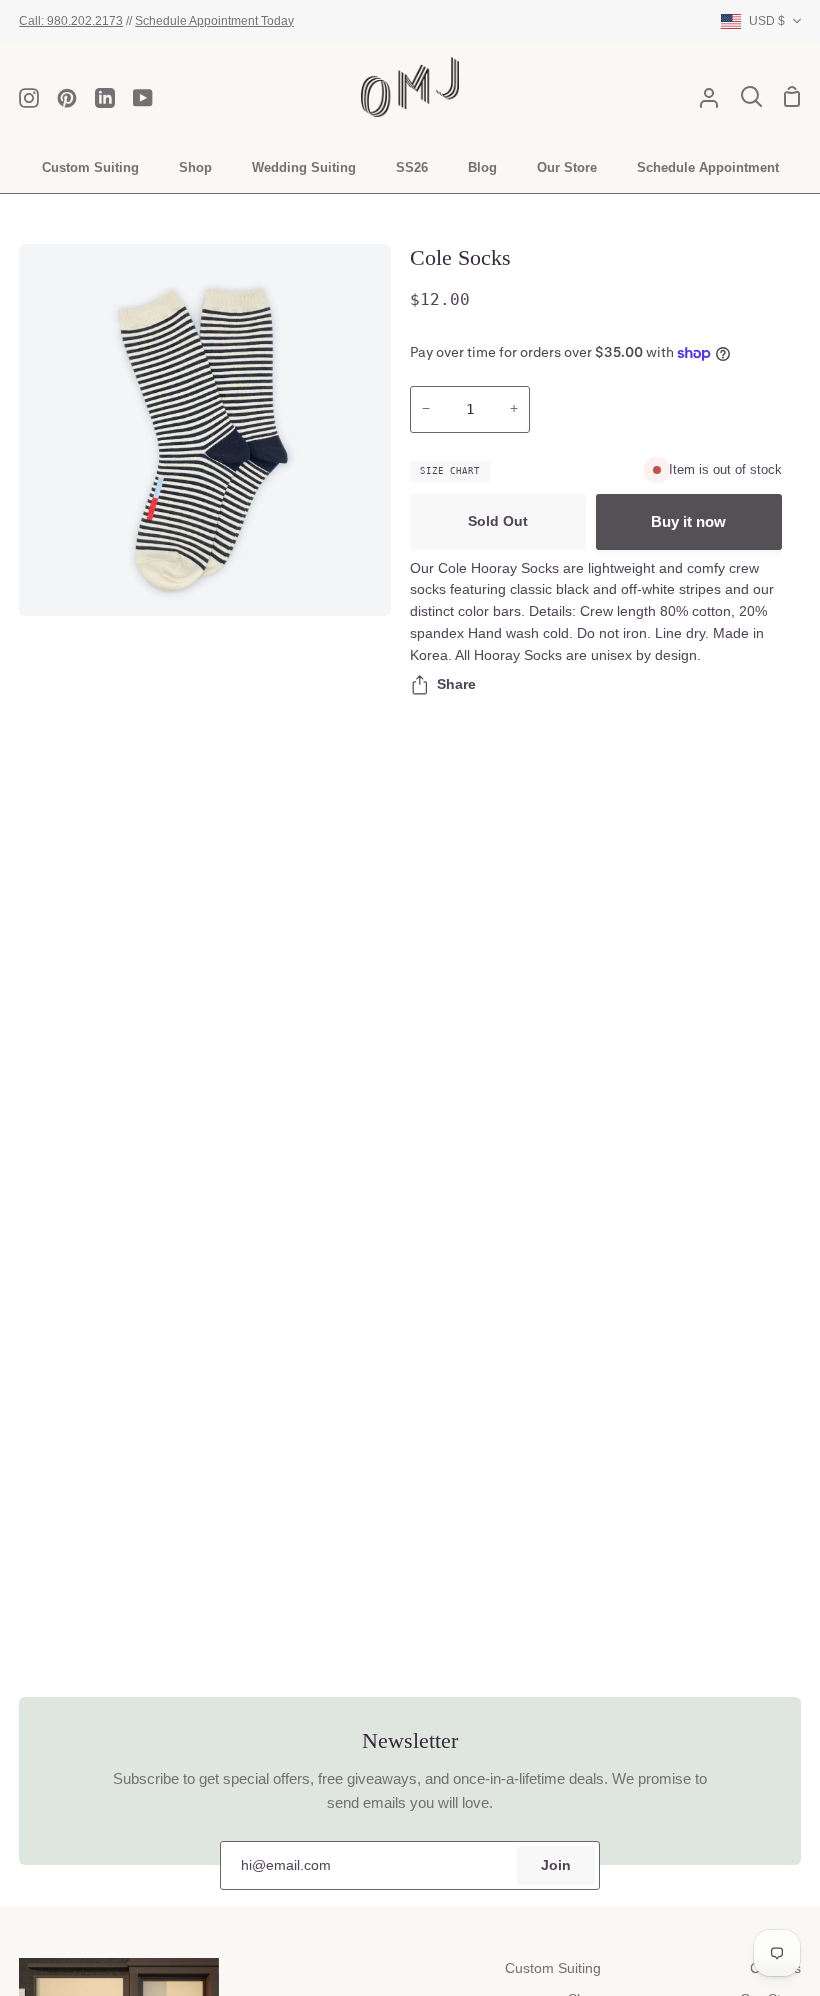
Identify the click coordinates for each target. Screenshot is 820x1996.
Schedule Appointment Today (214, 20)
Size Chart (450, 471)
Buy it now (688, 521)
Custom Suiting (553, 1968)
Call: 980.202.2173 (71, 20)
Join (556, 1865)
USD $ (767, 20)
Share (456, 684)
